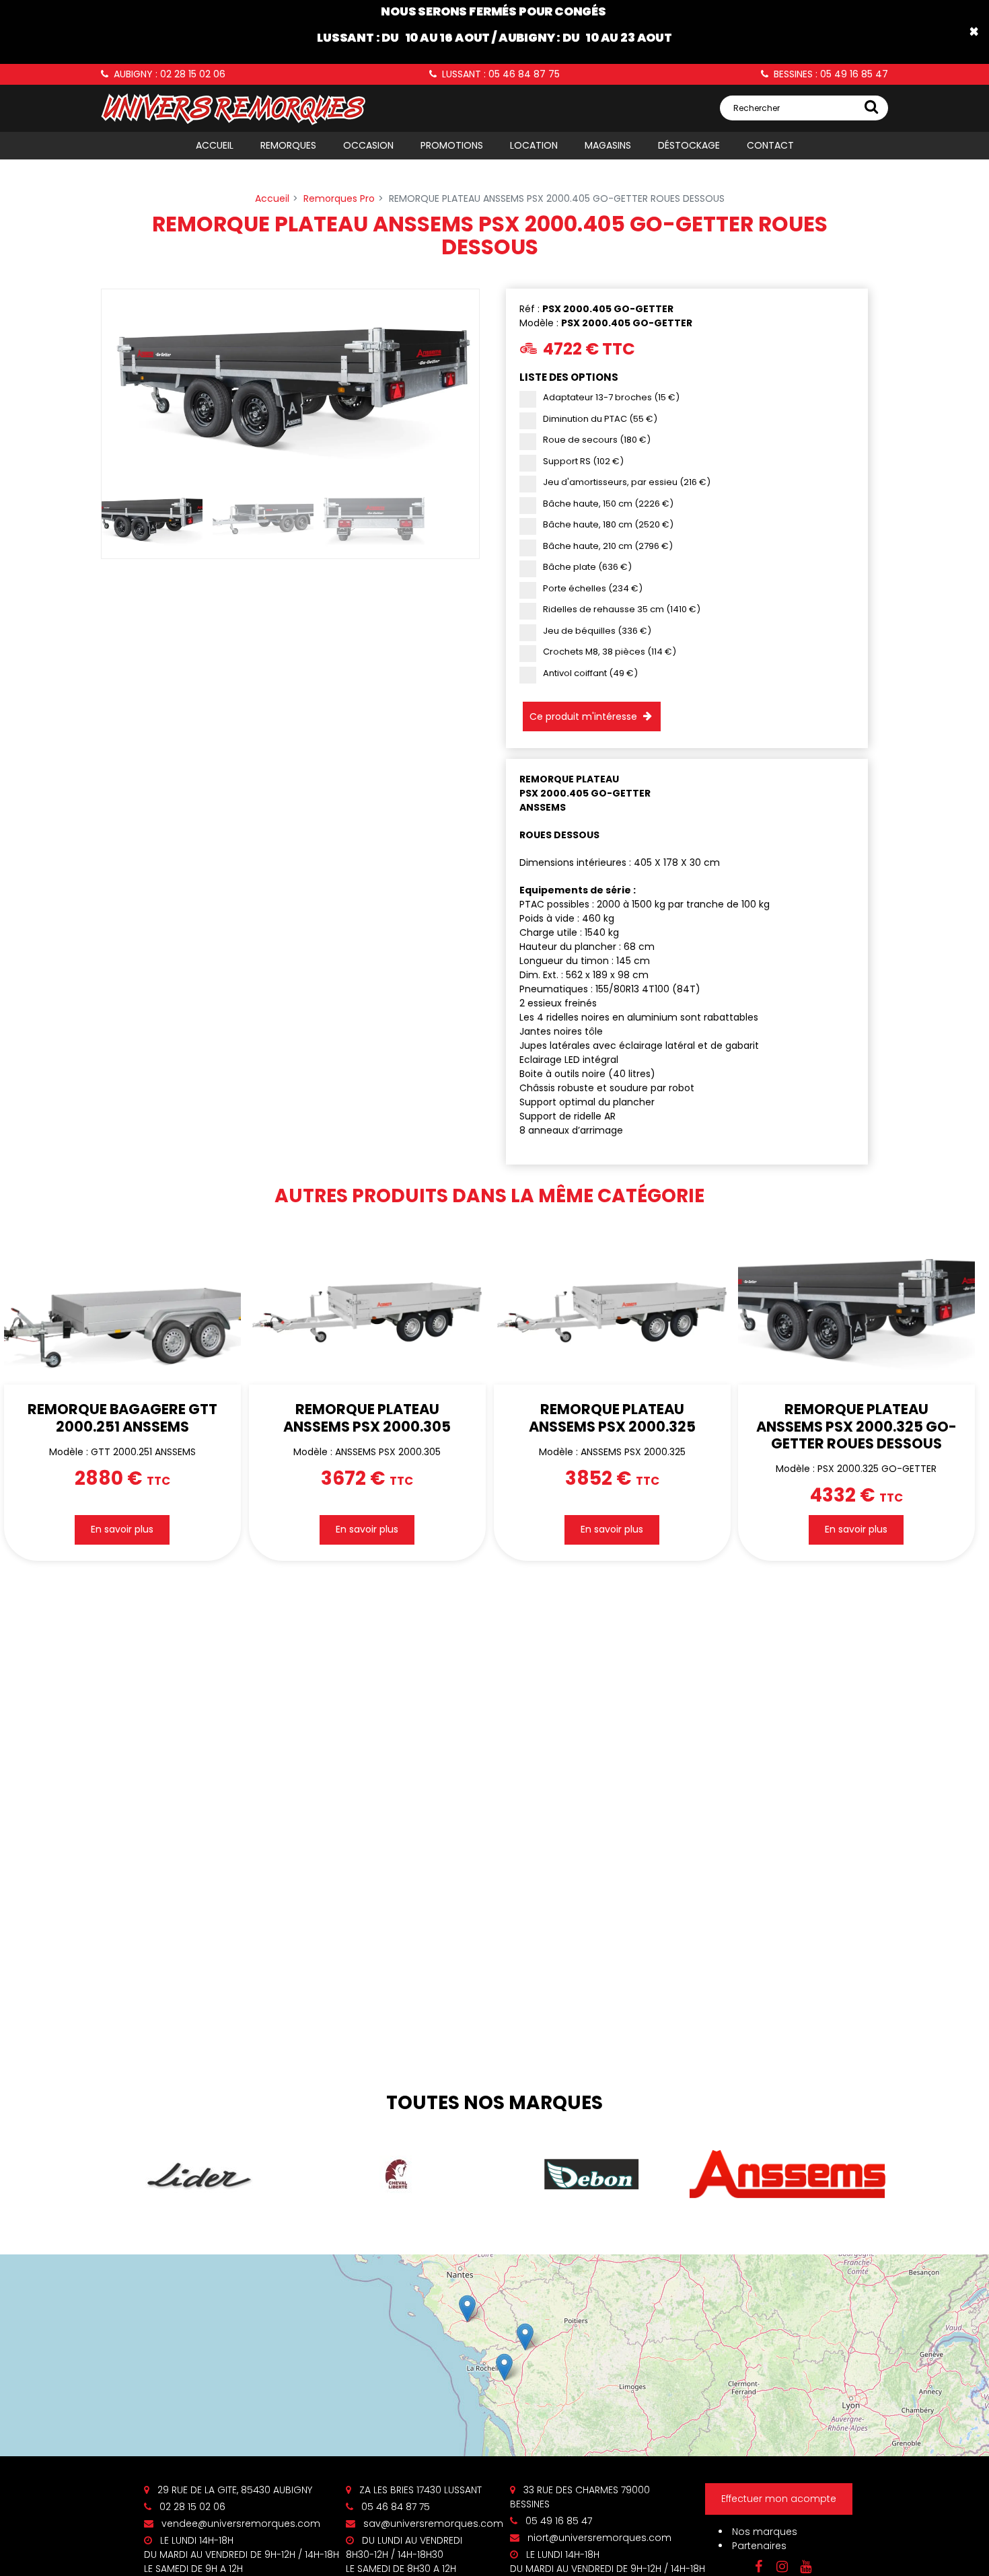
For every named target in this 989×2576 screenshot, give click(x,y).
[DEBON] (592, 2174)
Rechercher (757, 108)
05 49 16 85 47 (557, 2521)
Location (534, 145)
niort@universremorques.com (598, 2538)
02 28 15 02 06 (191, 2507)
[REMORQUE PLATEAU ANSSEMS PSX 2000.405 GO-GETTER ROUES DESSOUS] (290, 383)
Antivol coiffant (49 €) (590, 673)
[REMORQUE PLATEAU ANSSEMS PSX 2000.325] (612, 1306)
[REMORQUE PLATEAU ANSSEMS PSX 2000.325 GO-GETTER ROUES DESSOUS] (856, 1306)
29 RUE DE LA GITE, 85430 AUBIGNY (233, 2490)
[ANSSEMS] (788, 2175)
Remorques (288, 145)
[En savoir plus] (494, 2355)
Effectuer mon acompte (779, 2499)
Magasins (608, 145)
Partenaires (759, 2546)
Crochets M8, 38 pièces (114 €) (610, 652)
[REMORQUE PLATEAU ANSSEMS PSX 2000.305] (367, 1306)
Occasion (368, 145)
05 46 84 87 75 (394, 2507)
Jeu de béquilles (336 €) (597, 631)
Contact (770, 145)
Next (499, 383)
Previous (81, 383)
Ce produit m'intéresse (583, 716)
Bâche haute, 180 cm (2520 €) (608, 524)
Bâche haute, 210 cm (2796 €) (608, 546)
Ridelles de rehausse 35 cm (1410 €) (622, 609)
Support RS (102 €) (583, 461)
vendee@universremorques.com (240, 2524)
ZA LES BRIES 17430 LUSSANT (419, 2490)
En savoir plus (122, 1530)
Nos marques (765, 2532)
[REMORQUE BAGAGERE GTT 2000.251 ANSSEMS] (122, 1306)
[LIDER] (199, 2175)
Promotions (452, 145)
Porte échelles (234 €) (593, 588)
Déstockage (689, 145)
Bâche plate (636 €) (587, 567)
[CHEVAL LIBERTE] (396, 2174)
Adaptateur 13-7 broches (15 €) (611, 397)
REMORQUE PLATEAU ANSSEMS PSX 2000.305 (367, 1418)
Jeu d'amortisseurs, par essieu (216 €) (627, 482)
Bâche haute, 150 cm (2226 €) (608, 504)
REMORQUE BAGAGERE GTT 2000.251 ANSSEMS (122, 1418)
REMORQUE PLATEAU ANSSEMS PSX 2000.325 (612, 1418)
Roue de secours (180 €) (597, 440)
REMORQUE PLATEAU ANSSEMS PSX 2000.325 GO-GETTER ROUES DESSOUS (856, 1427)
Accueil (215, 145)
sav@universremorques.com (432, 2524)
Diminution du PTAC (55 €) (600, 419)
